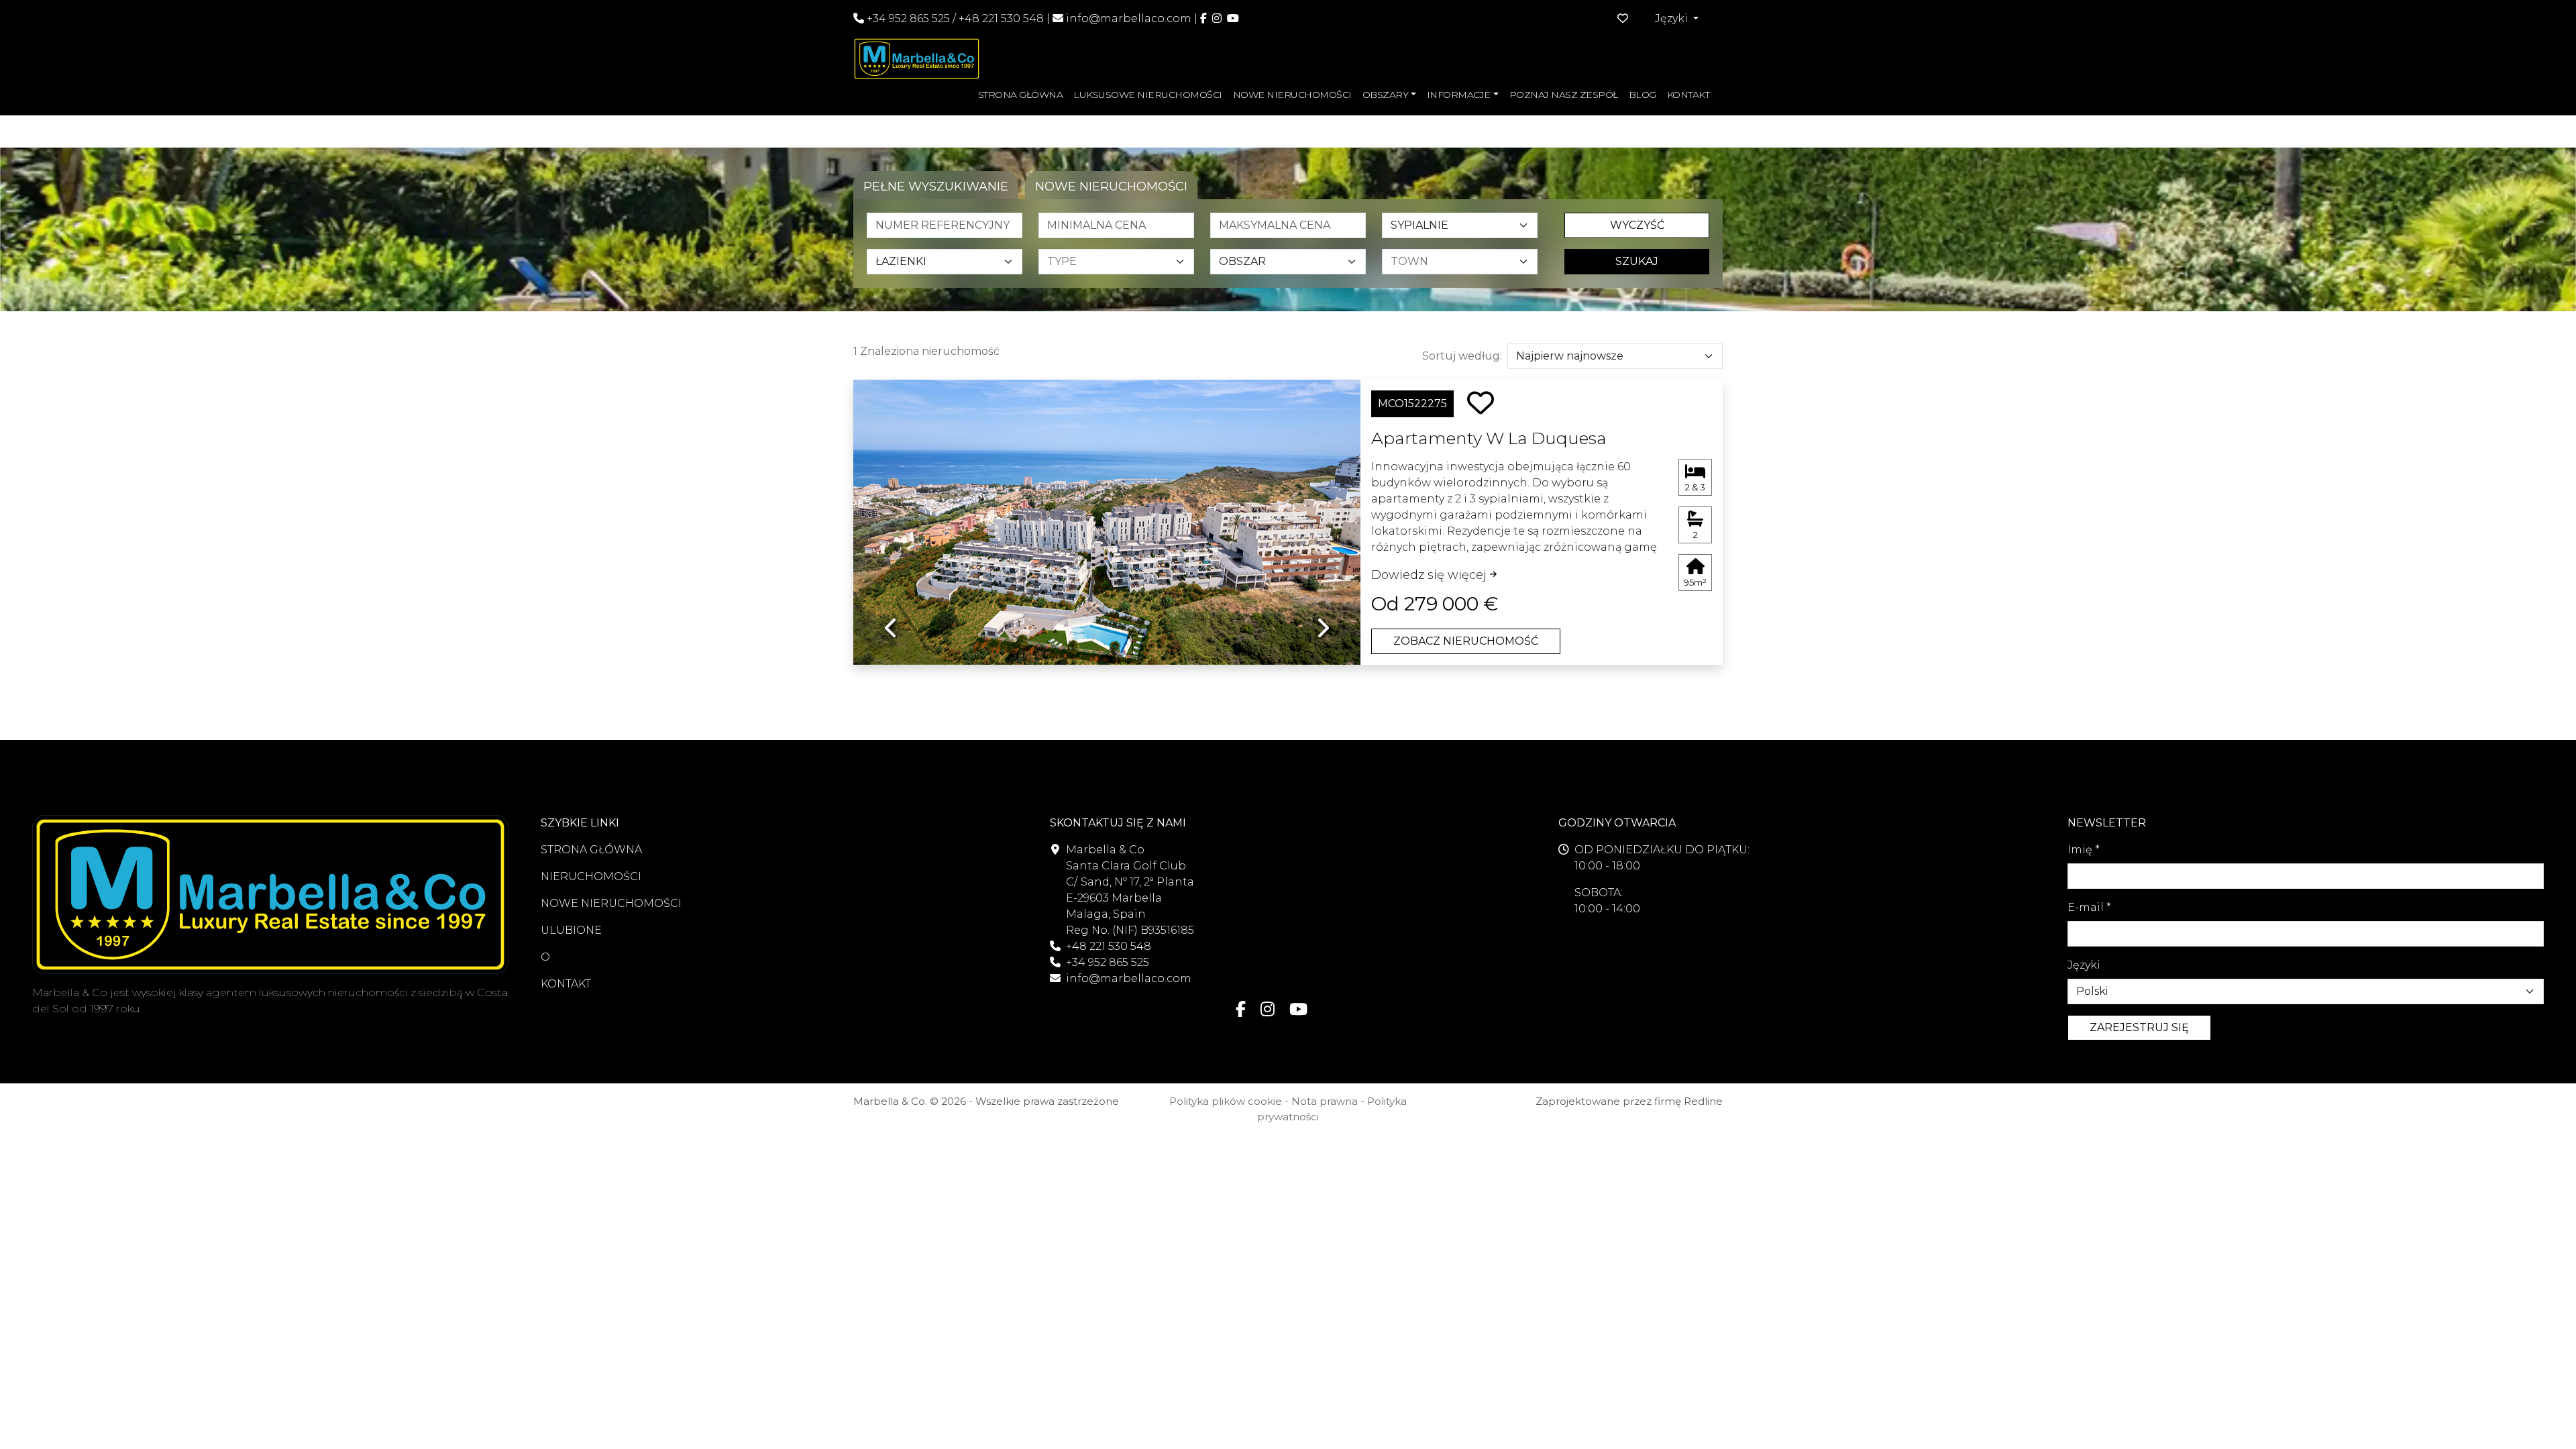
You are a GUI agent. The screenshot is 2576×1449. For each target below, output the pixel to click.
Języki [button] (1673, 18)
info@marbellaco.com (1129, 18)
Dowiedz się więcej (1431, 575)
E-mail (2089, 907)
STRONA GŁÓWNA (1021, 95)
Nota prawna (1325, 1101)
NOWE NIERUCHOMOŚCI (1292, 95)
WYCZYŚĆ (1637, 225)
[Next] (1323, 512)
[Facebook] (1203, 18)
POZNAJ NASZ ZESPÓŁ (1564, 95)
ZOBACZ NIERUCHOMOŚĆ (1466, 641)
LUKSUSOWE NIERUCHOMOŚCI (1148, 95)
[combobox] (1120, 262)
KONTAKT (1688, 95)
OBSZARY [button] (1386, 95)
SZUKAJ (1637, 261)
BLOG (1643, 95)
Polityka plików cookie (1226, 1101)
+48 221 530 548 (1001, 18)
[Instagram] (1217, 18)
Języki (2084, 965)
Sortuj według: (1462, 356)
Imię (2084, 850)
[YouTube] (1233, 18)
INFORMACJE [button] (1459, 95)
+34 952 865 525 (907, 18)
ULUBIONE (571, 930)
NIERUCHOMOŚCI (591, 876)
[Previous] (891, 512)
